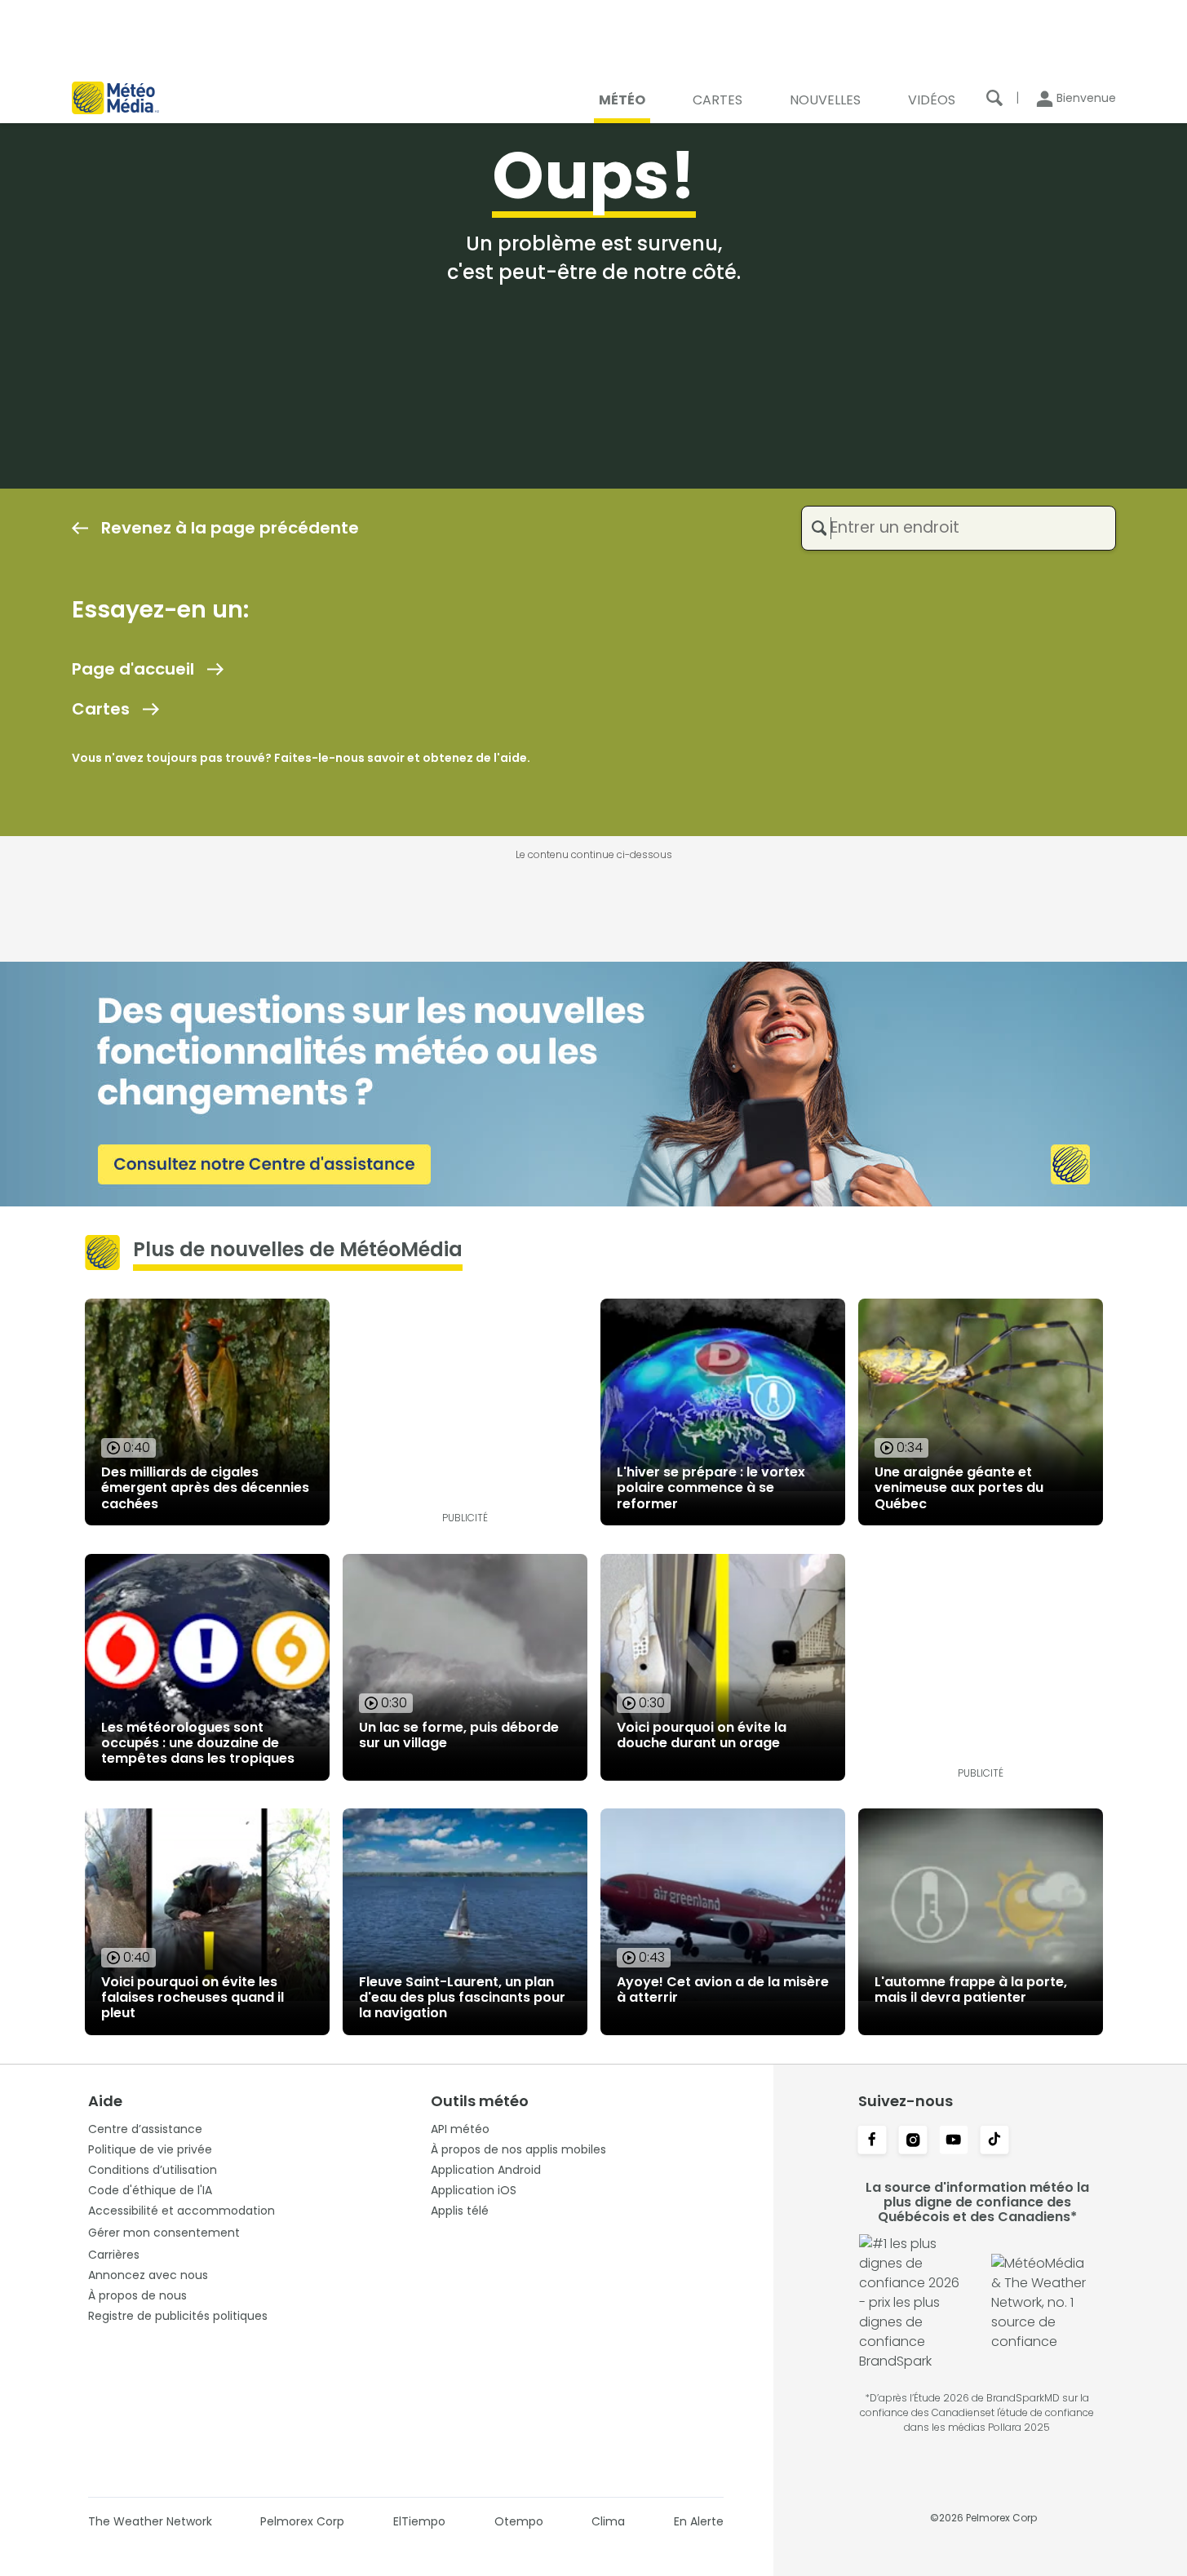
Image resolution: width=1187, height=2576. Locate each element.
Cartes (101, 709)
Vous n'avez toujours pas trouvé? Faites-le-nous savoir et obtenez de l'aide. (301, 758)
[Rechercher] (994, 98)
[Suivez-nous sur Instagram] (913, 2141)
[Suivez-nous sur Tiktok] (994, 2141)
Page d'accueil (133, 669)
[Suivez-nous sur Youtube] (954, 2141)
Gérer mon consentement (164, 2233)
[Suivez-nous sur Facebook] (872, 2141)
